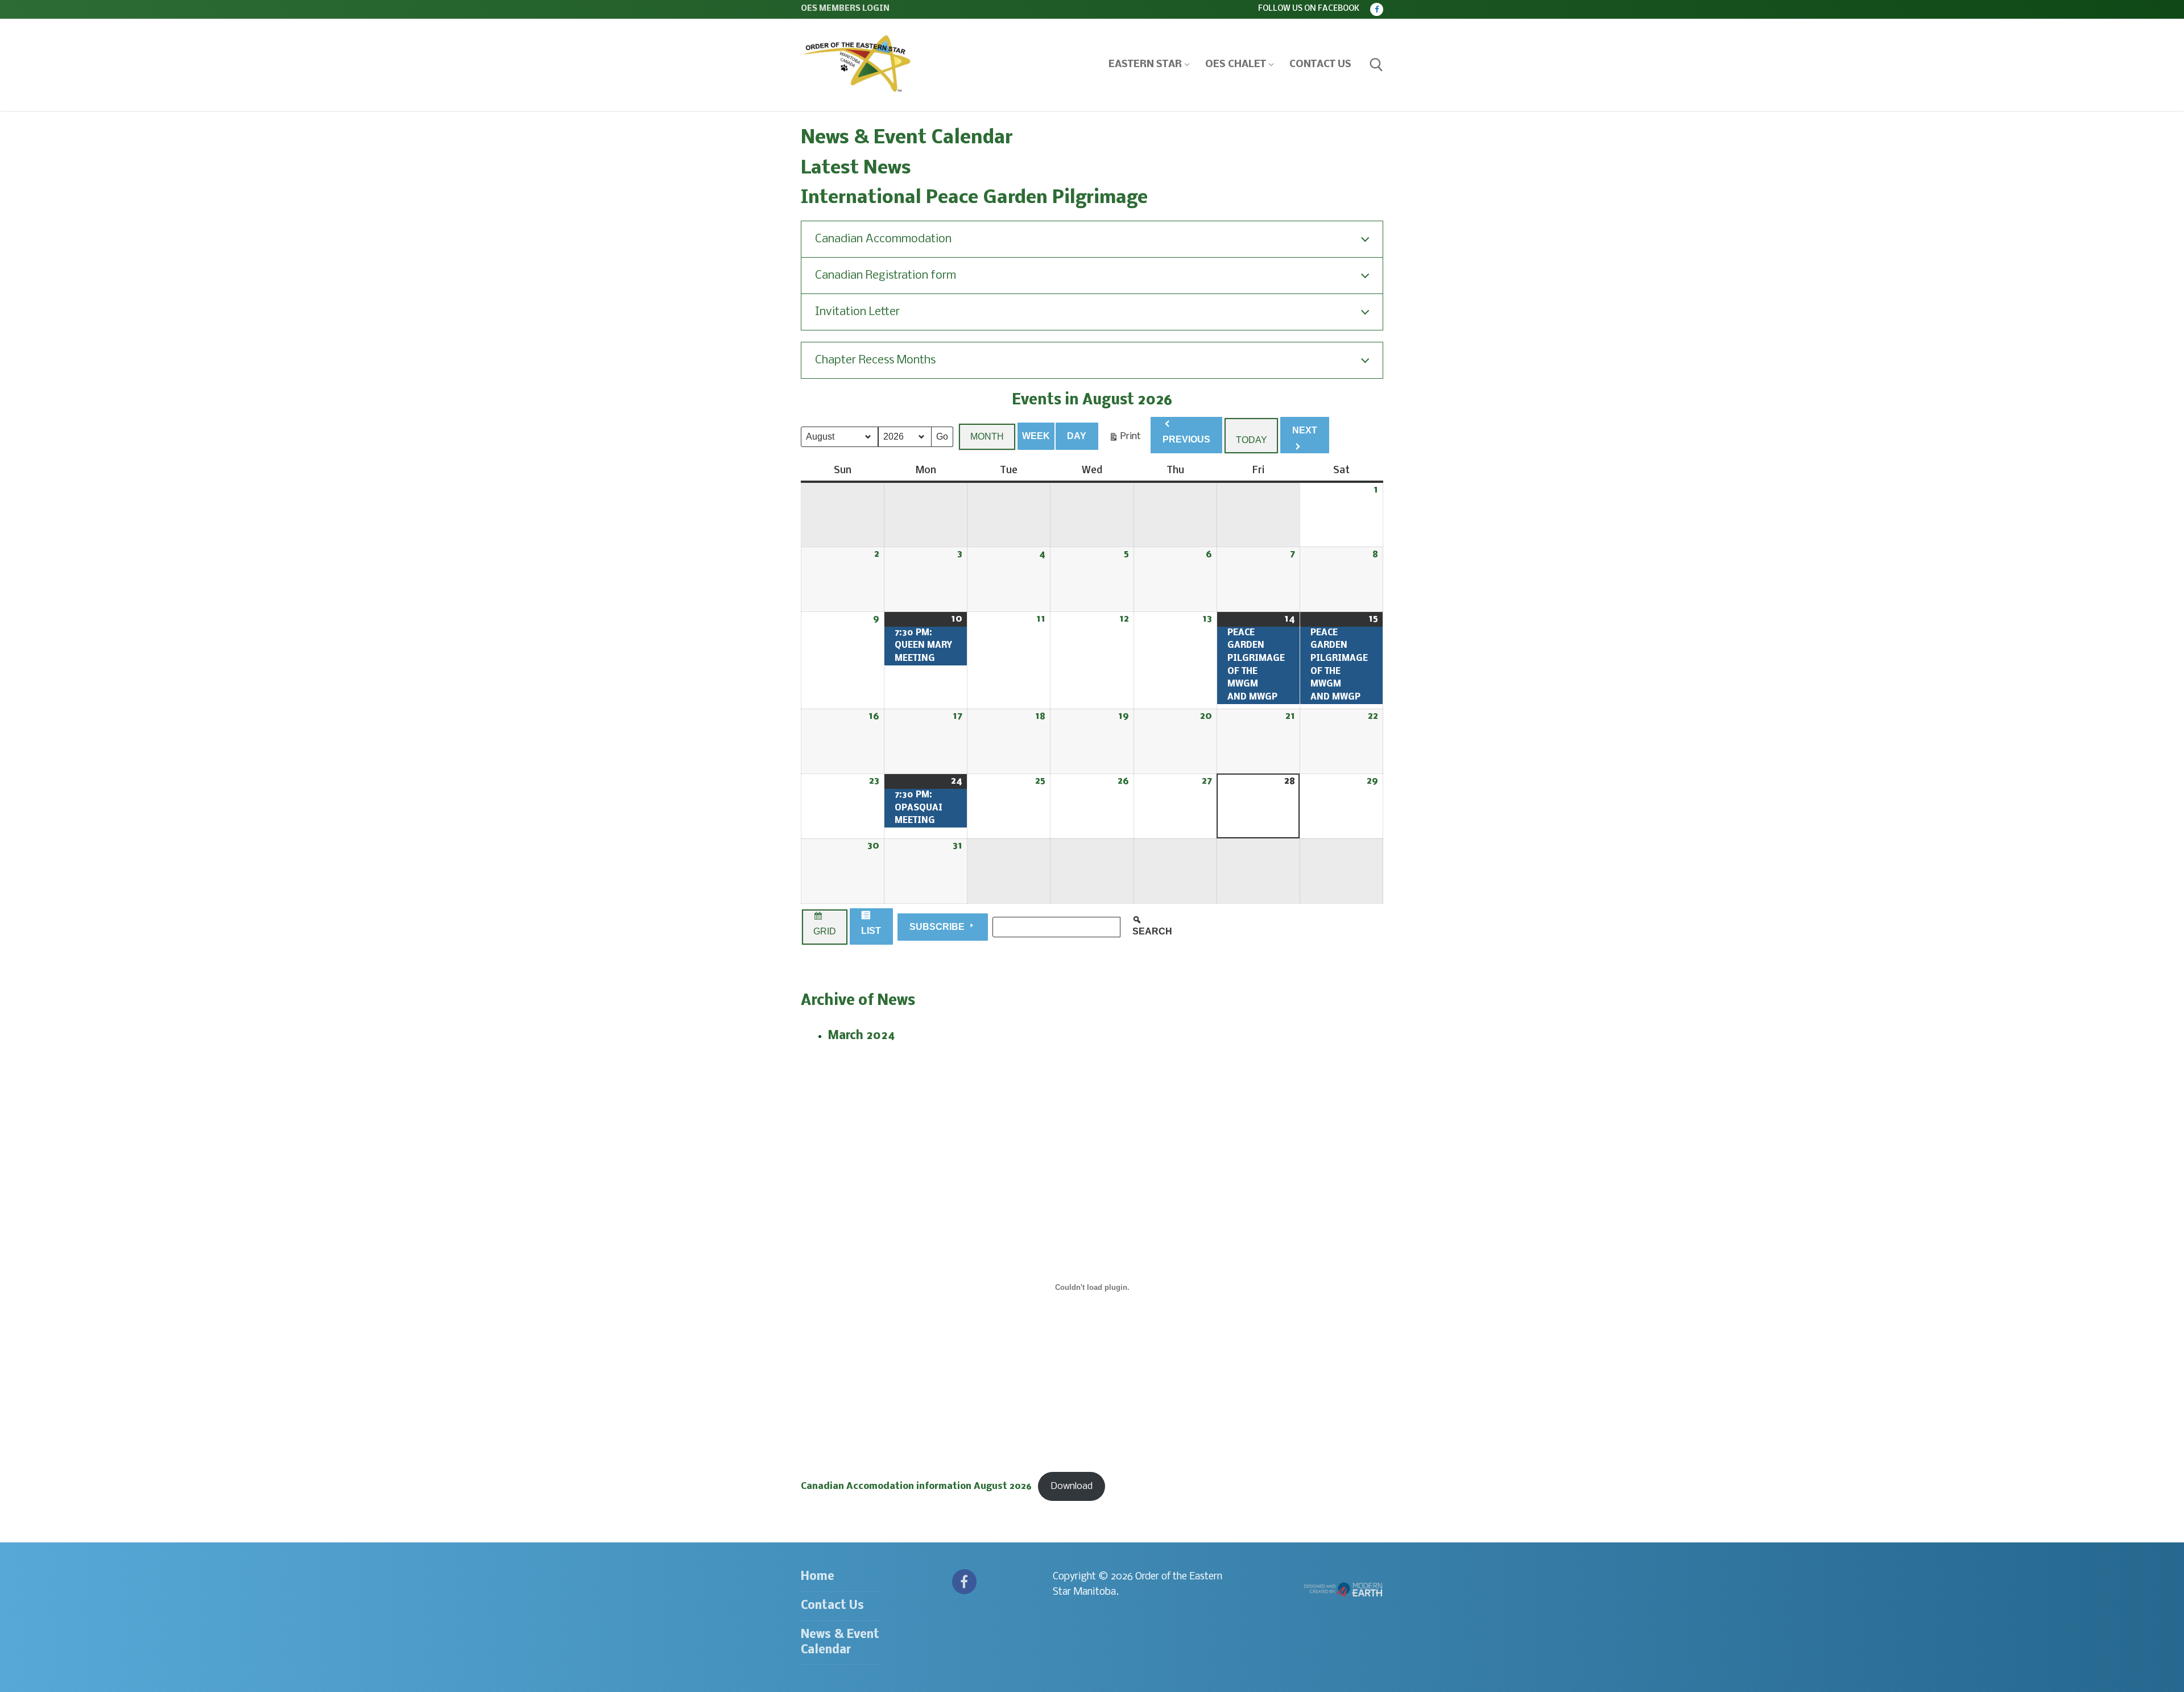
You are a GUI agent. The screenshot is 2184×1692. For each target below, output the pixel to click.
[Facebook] (1377, 9)
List (872, 933)
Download (1072, 1486)
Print (1125, 439)
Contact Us (832, 1606)
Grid (824, 934)
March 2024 (862, 1036)
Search (1158, 931)
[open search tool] (1376, 65)
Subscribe (938, 927)
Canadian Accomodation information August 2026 (916, 1486)
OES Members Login (845, 9)
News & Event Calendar (840, 1643)
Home (818, 1577)
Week (1036, 436)
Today (1252, 440)
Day (1077, 436)
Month (987, 437)
